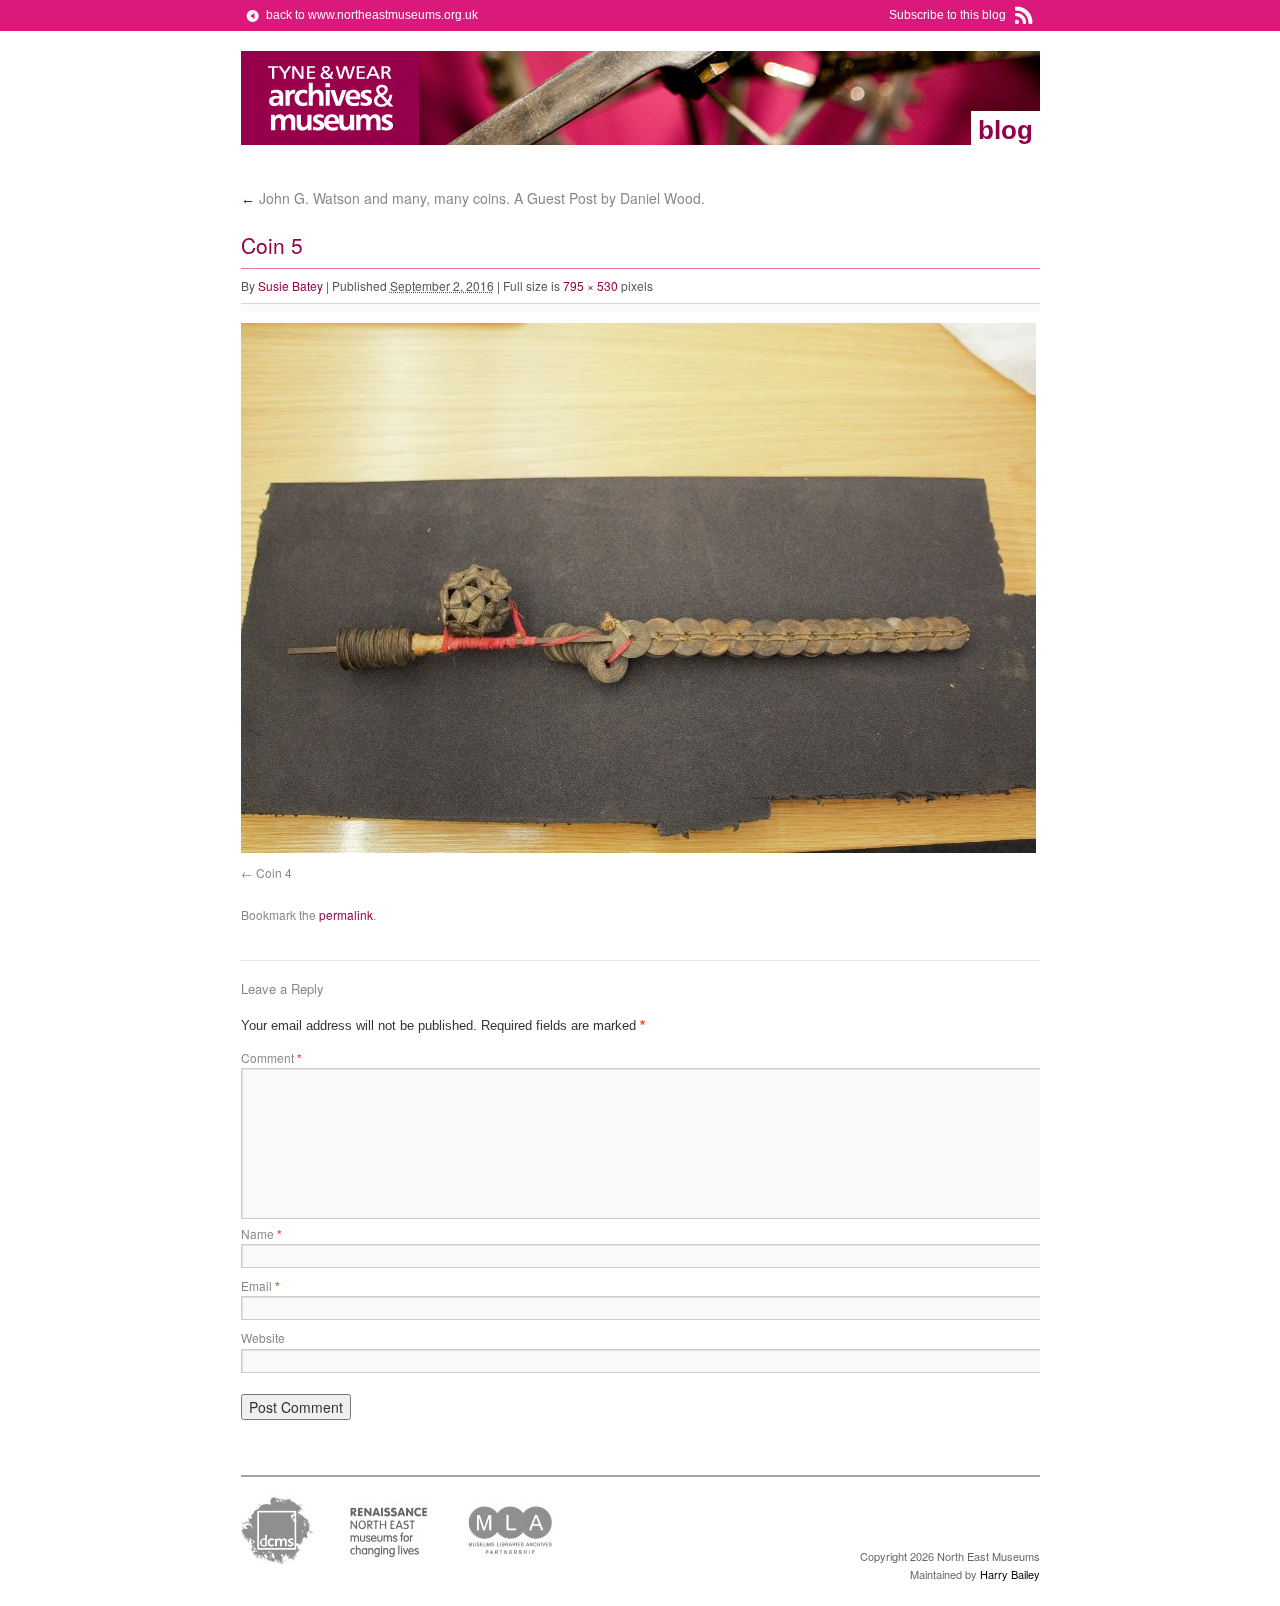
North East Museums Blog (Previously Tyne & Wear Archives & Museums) (330, 98)
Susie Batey (290, 285)
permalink (346, 914)
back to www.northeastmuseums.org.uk (372, 15)
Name (261, 1233)
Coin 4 (274, 872)
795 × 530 (590, 285)
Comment (271, 1057)
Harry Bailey (1010, 1574)
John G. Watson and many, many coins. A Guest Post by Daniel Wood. (473, 198)
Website (263, 1337)
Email (260, 1285)
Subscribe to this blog (947, 15)
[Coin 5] (638, 848)
